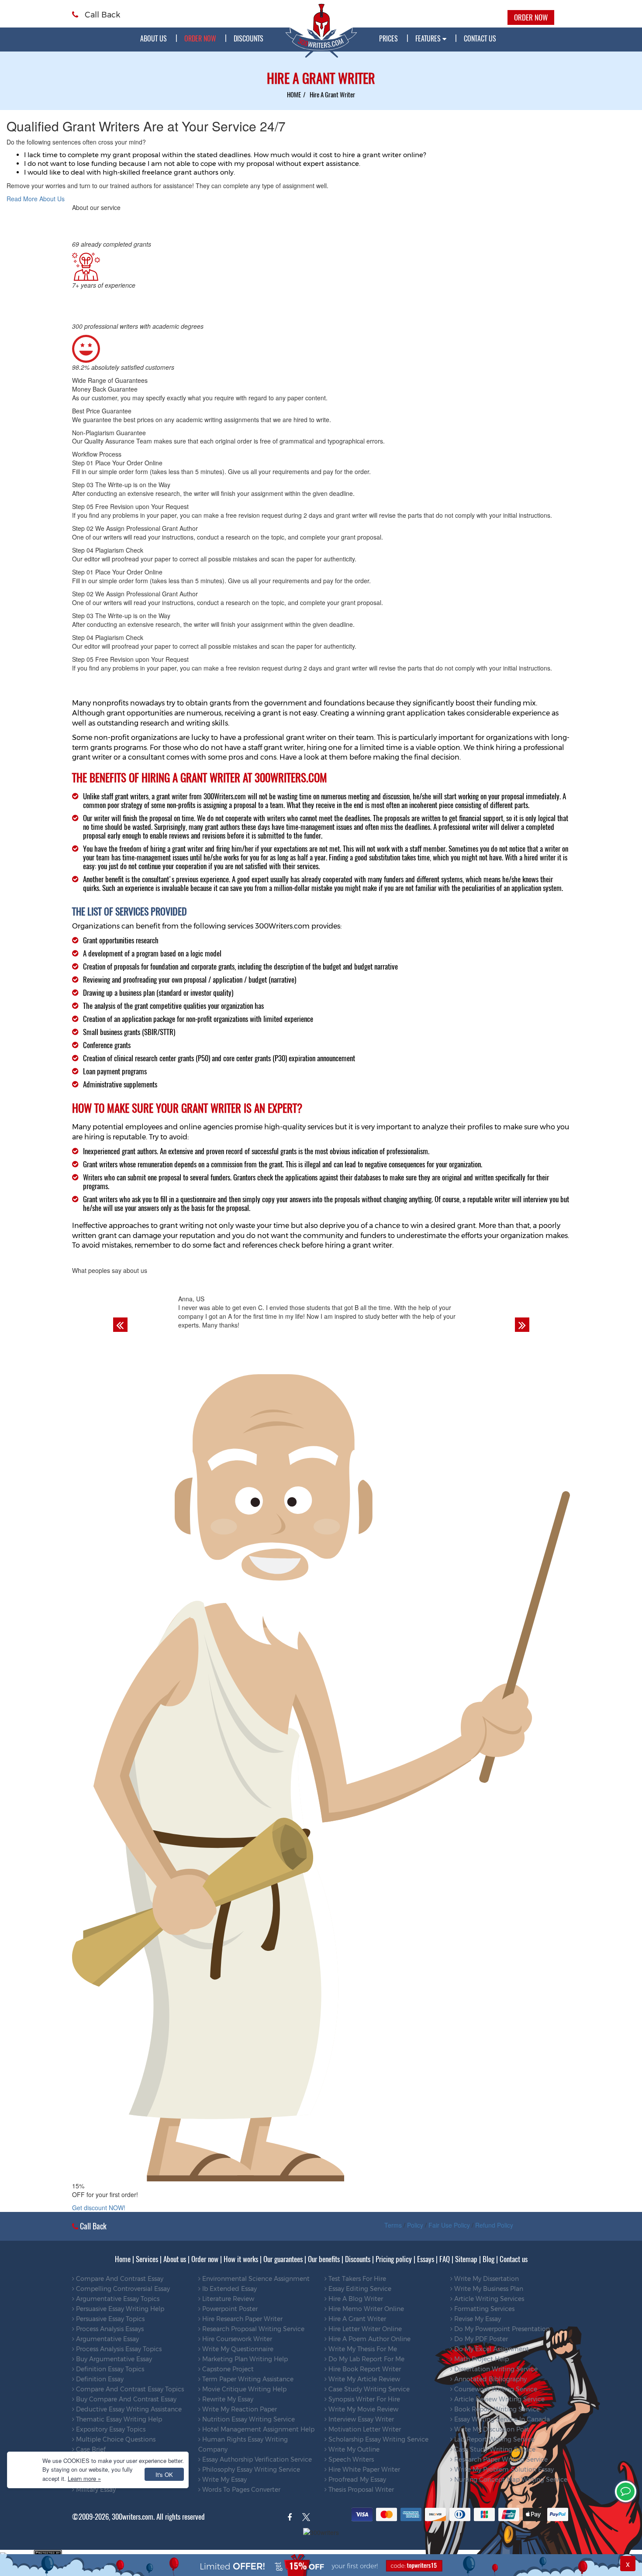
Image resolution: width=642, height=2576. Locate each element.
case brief (90, 2449)
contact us (480, 38)
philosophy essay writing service (250, 2469)
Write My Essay (224, 2480)
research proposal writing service (252, 2329)
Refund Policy (494, 2225)
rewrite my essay (227, 2399)
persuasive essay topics (109, 2319)
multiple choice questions (115, 2439)
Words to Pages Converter (240, 2490)
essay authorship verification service (256, 2459)
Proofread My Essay (356, 2480)
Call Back (101, 15)
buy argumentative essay (113, 2359)
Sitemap (466, 2259)
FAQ (445, 2259)
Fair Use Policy (449, 2225)
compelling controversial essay (122, 2289)
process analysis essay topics (118, 2349)
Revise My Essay (477, 2319)
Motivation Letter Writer (364, 2429)
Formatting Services (483, 2309)
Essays (426, 2259)
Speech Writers (350, 2459)
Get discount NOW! (99, 2208)
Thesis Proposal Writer (360, 2490)
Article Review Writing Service (499, 2399)
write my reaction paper (239, 2409)
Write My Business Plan (488, 2289)
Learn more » (84, 2478)
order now (200, 38)
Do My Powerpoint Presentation (501, 2329)
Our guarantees (283, 2259)
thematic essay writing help (118, 2419)
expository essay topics (110, 2429)
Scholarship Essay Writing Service (378, 2439)
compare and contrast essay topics (129, 2389)
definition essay (99, 2379)
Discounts (249, 38)
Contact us (514, 2259)
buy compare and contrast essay (125, 2399)
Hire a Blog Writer (355, 2299)
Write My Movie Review (362, 2409)
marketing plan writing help (244, 2359)
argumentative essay (107, 2339)
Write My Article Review (363, 2379)
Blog (488, 2259)
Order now (205, 2259)
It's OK (164, 2475)
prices (388, 38)
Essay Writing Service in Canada (501, 2419)
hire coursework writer (236, 2339)
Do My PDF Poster (480, 2339)
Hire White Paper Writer (363, 2469)
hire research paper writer (242, 2319)
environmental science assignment (255, 2279)
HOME (294, 94)
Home (123, 2259)
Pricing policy (394, 2259)
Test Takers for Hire (356, 2279)
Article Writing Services (488, 2299)
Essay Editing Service (359, 2289)
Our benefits (324, 2259)
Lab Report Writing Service (494, 2439)
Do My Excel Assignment (491, 2349)
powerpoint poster (229, 2309)
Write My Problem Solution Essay (503, 2469)
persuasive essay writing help (119, 2309)
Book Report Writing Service (496, 2409)
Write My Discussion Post (491, 2429)
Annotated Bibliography (490, 2379)
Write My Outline (353, 2449)
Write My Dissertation (486, 2279)
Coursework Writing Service (495, 2389)
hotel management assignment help (257, 2429)
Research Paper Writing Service (500, 2459)
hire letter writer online (364, 2329)
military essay (95, 2490)
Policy (415, 2225)
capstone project (227, 2369)
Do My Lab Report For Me (366, 2359)
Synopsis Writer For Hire (363, 2399)
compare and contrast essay (119, 2279)
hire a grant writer (356, 2319)
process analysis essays (109, 2329)
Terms (393, 2225)
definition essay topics (109, 2369)
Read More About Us (36, 199)
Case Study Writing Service (368, 2389)
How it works (241, 2259)
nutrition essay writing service (248, 2419)
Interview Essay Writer (360, 2419)
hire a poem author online (369, 2339)
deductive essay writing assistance (128, 2409)
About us (154, 38)
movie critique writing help (243, 2389)
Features (429, 38)
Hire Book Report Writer (364, 2369)
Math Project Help (481, 2359)
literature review (227, 2299)
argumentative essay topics (117, 2299)
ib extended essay (229, 2289)
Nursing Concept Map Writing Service (510, 2480)
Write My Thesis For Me (362, 2349)
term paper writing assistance (247, 2379)
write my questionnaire (237, 2349)
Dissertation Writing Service (495, 2369)
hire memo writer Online (365, 2309)
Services (147, 2259)
